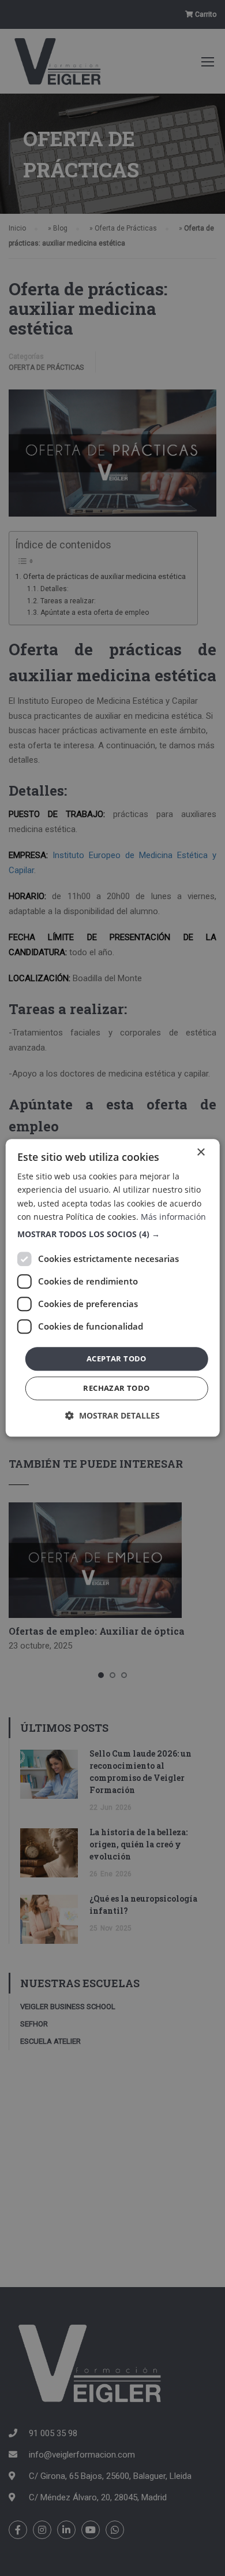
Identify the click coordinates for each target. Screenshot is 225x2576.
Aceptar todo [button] (117, 1358)
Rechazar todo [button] (116, 1389)
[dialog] (113, 1288)
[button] (113, 1234)
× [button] (200, 1152)
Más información (173, 1217)
